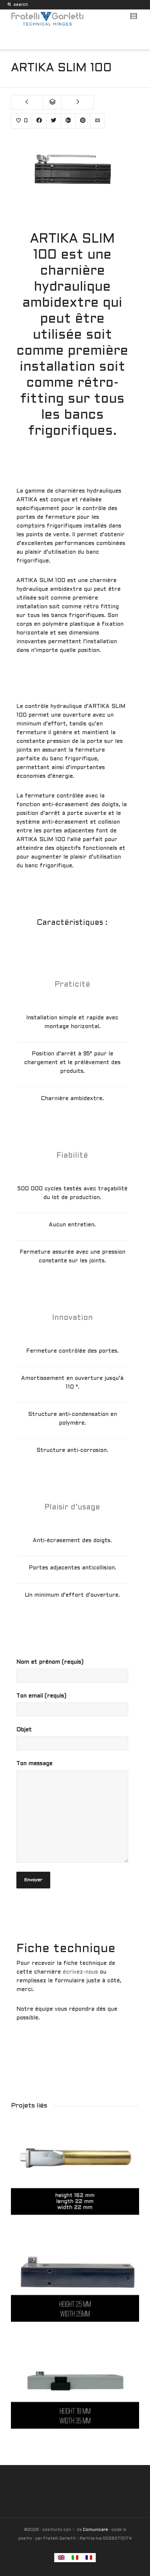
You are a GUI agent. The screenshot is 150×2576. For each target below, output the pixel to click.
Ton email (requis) (41, 1696)
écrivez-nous (81, 1972)
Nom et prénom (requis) (50, 1662)
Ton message (34, 1764)
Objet (24, 1730)
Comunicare (96, 2530)
